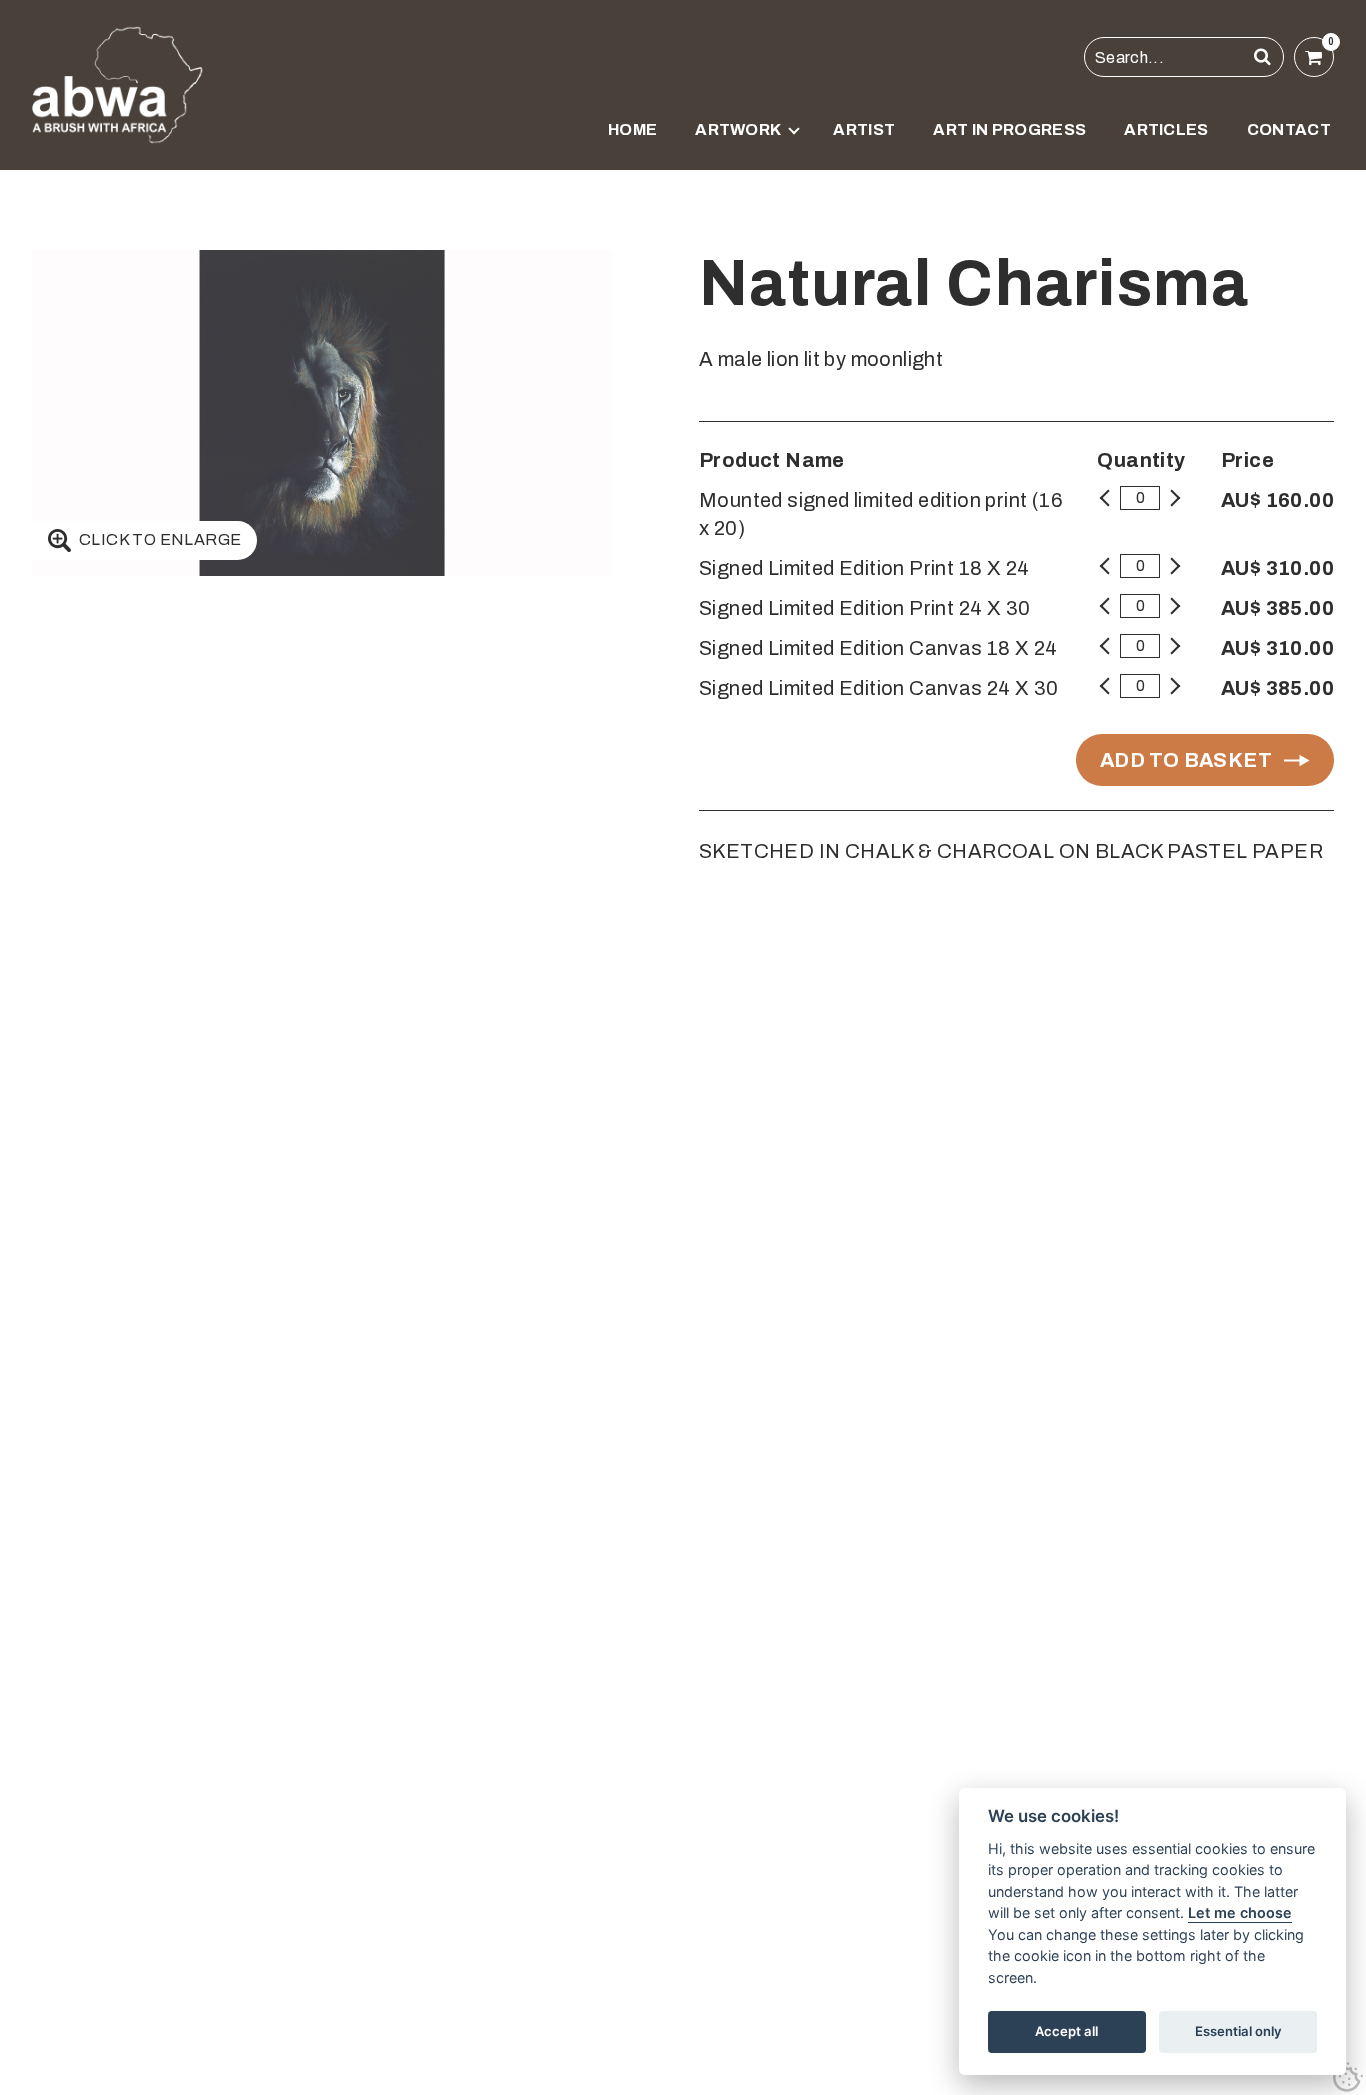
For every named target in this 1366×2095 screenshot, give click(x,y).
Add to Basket (1186, 760)
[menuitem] (632, 142)
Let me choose (1240, 1912)
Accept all (1066, 2031)
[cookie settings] (1348, 2077)
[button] (1263, 57)
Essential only (1238, 2031)
